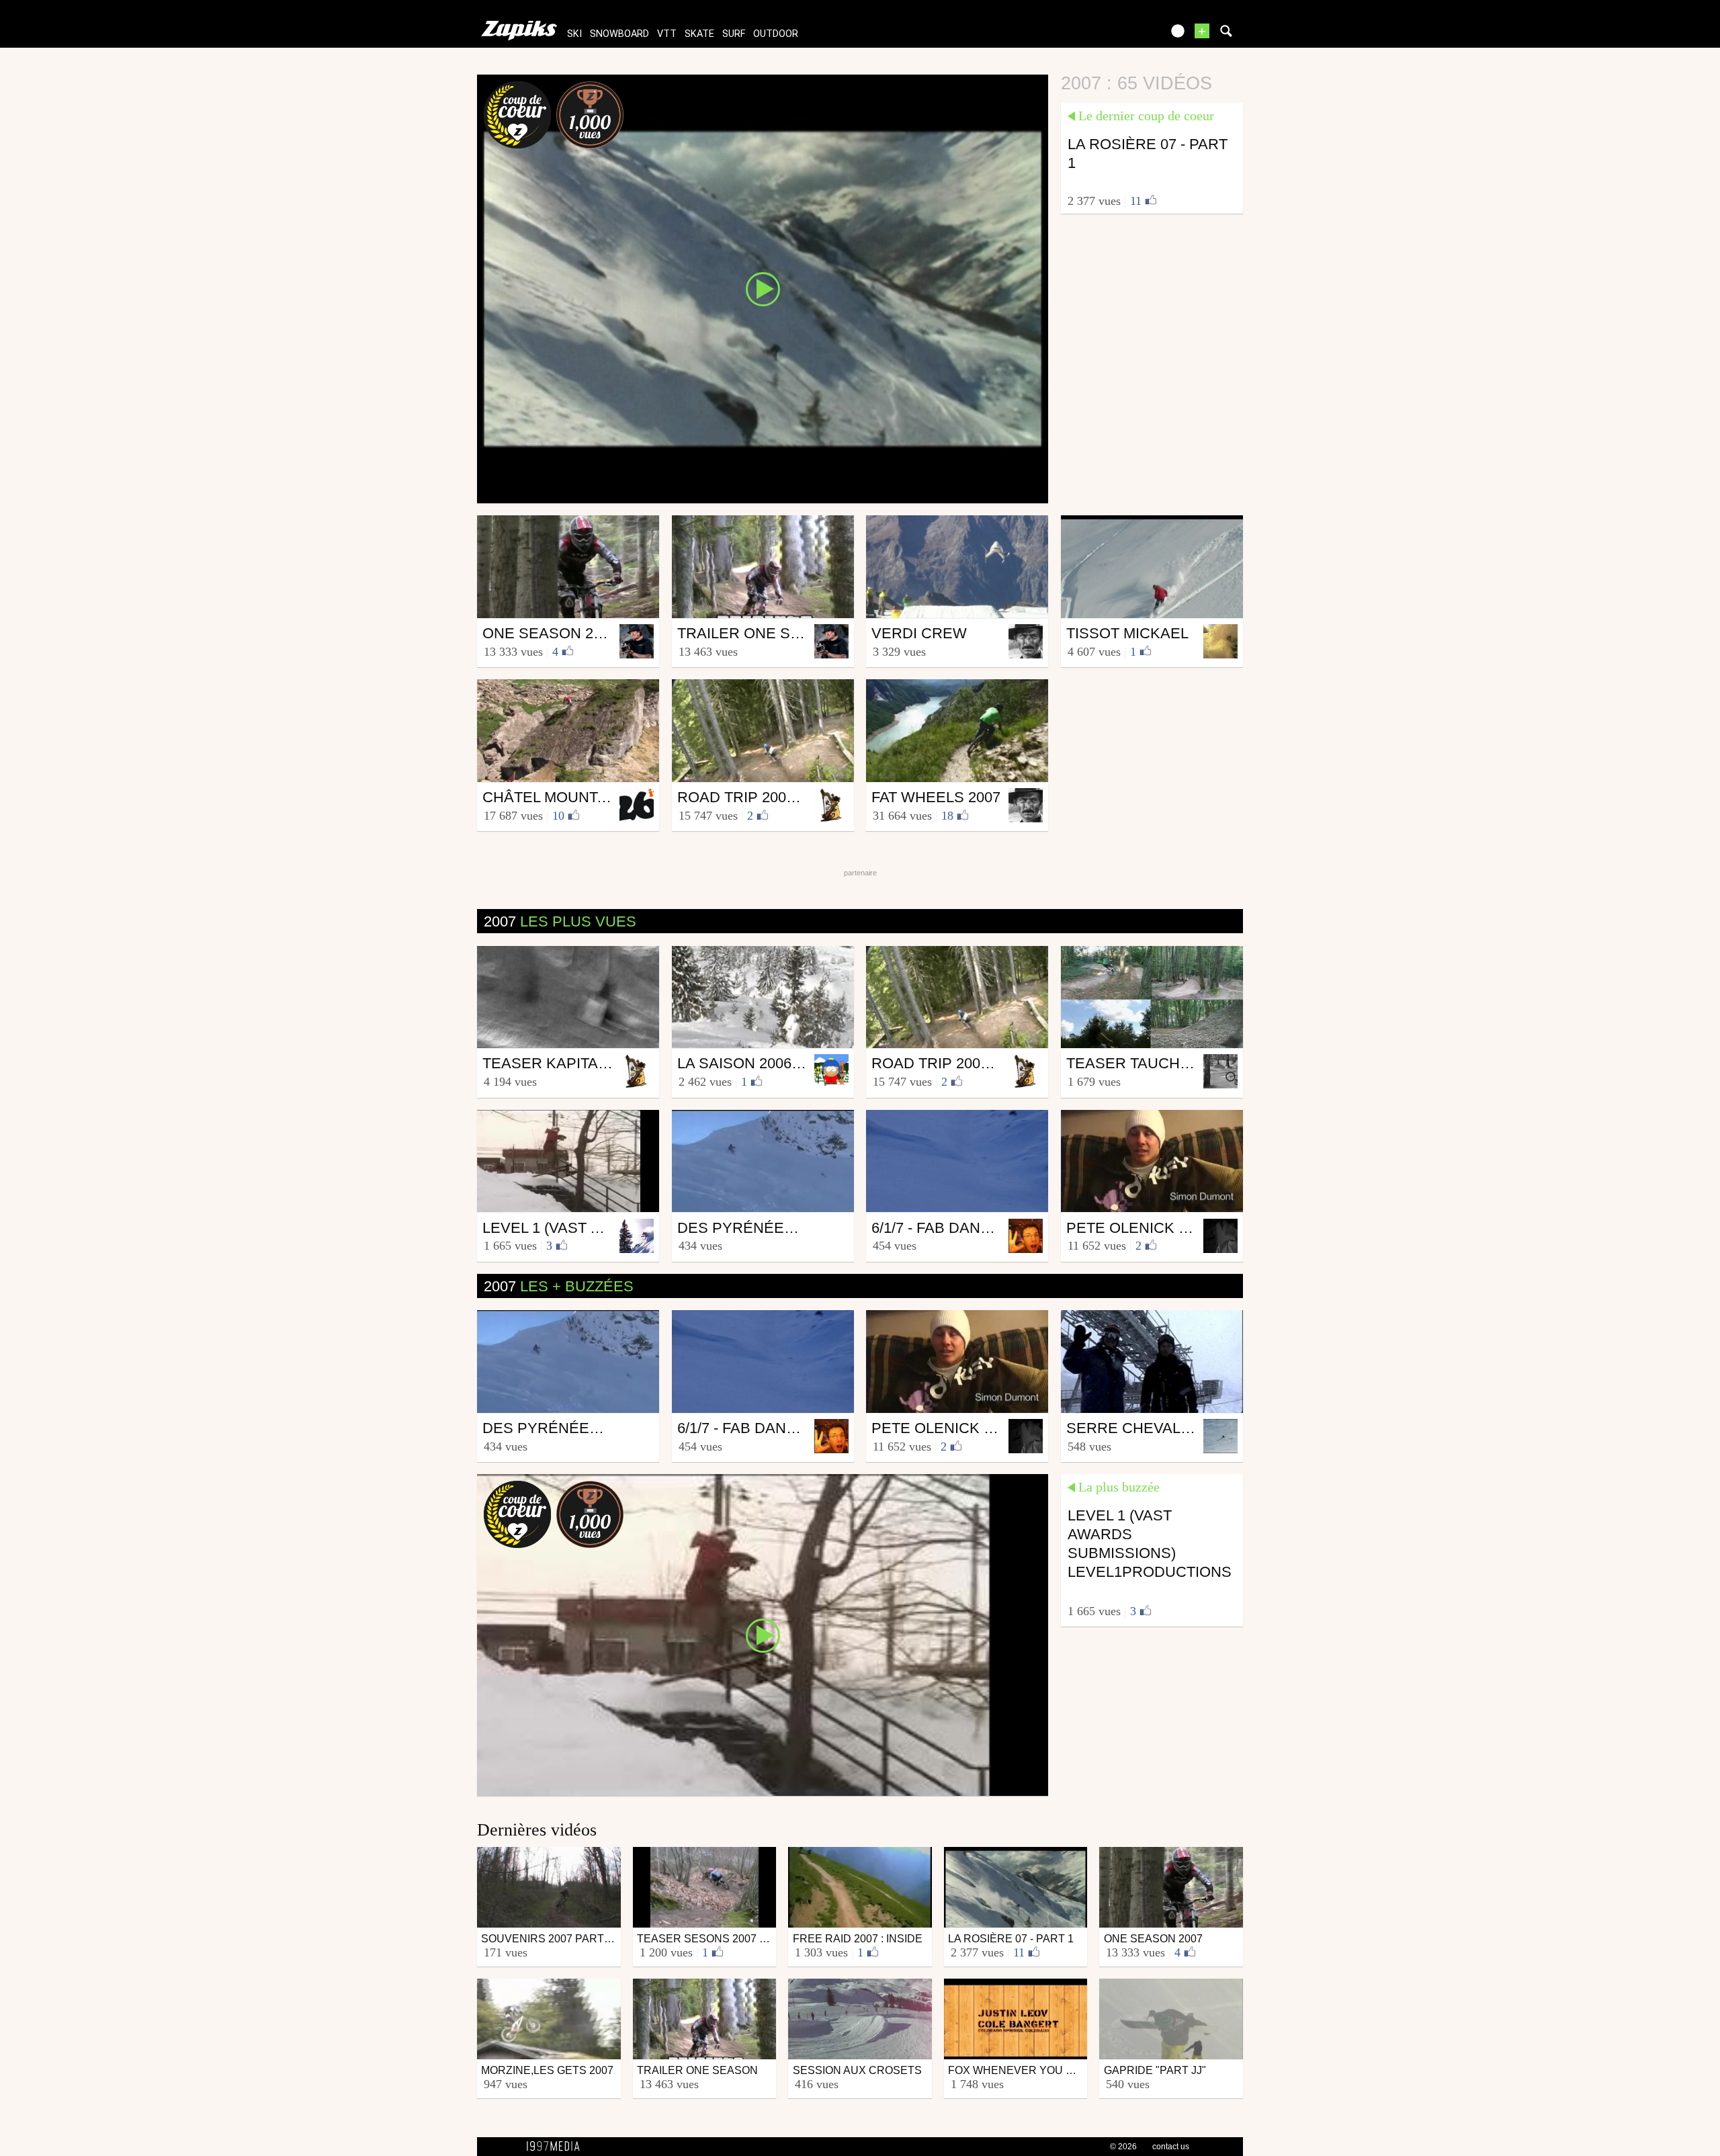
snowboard (619, 34)
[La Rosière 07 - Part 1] (763, 288)
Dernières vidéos (537, 1830)
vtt (667, 34)
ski (574, 34)
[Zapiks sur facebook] (1123, 35)
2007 (560, 921)
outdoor (776, 34)
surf (734, 34)
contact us (1171, 2147)
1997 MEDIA (557, 2147)
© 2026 (1123, 2147)
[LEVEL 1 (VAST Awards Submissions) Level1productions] (763, 1634)
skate (699, 34)
